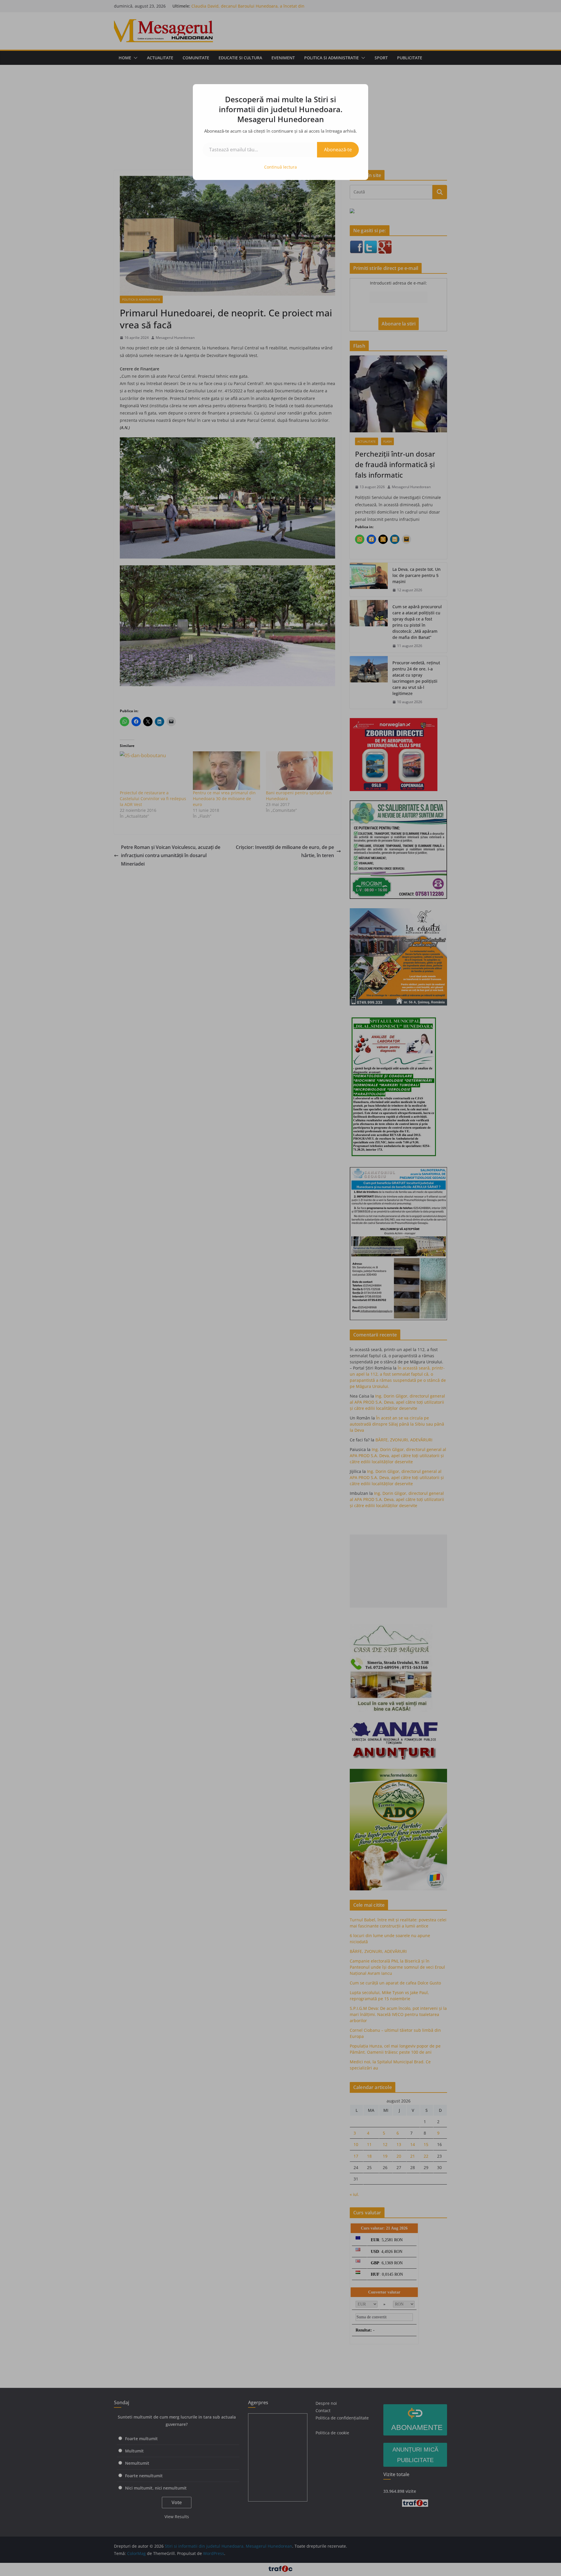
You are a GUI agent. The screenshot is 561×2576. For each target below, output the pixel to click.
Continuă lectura (280, 167)
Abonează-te (338, 150)
